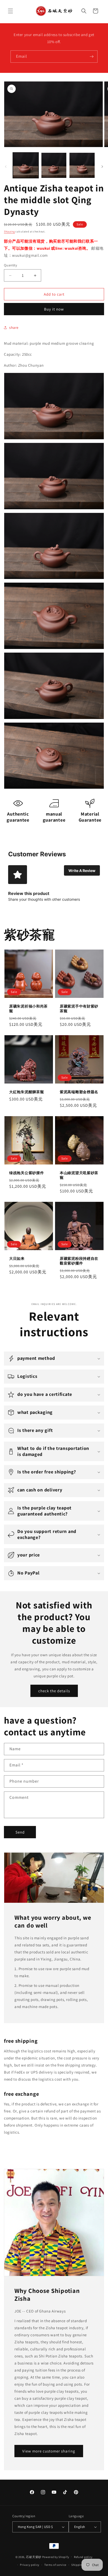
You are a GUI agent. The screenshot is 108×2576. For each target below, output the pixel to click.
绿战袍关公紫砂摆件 (26, 1173)
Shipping (9, 232)
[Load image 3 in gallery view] (82, 165)
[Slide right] (102, 167)
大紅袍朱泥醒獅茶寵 (26, 1092)
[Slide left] (6, 167)
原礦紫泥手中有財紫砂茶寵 (79, 1009)
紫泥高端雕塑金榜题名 (79, 1092)
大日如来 (17, 1258)
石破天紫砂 (34, 2557)
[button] (10, 11)
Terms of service (55, 2565)
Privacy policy (30, 2565)
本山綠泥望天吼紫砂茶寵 (79, 1175)
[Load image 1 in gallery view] (26, 165)
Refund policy (83, 2557)
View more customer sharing (49, 2451)
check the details (54, 1691)
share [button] (14, 327)
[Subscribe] (91, 57)
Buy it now (54, 309)
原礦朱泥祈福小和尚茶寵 (28, 1009)
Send (20, 1832)
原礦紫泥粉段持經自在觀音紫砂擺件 (79, 1261)
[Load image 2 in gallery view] (54, 165)
